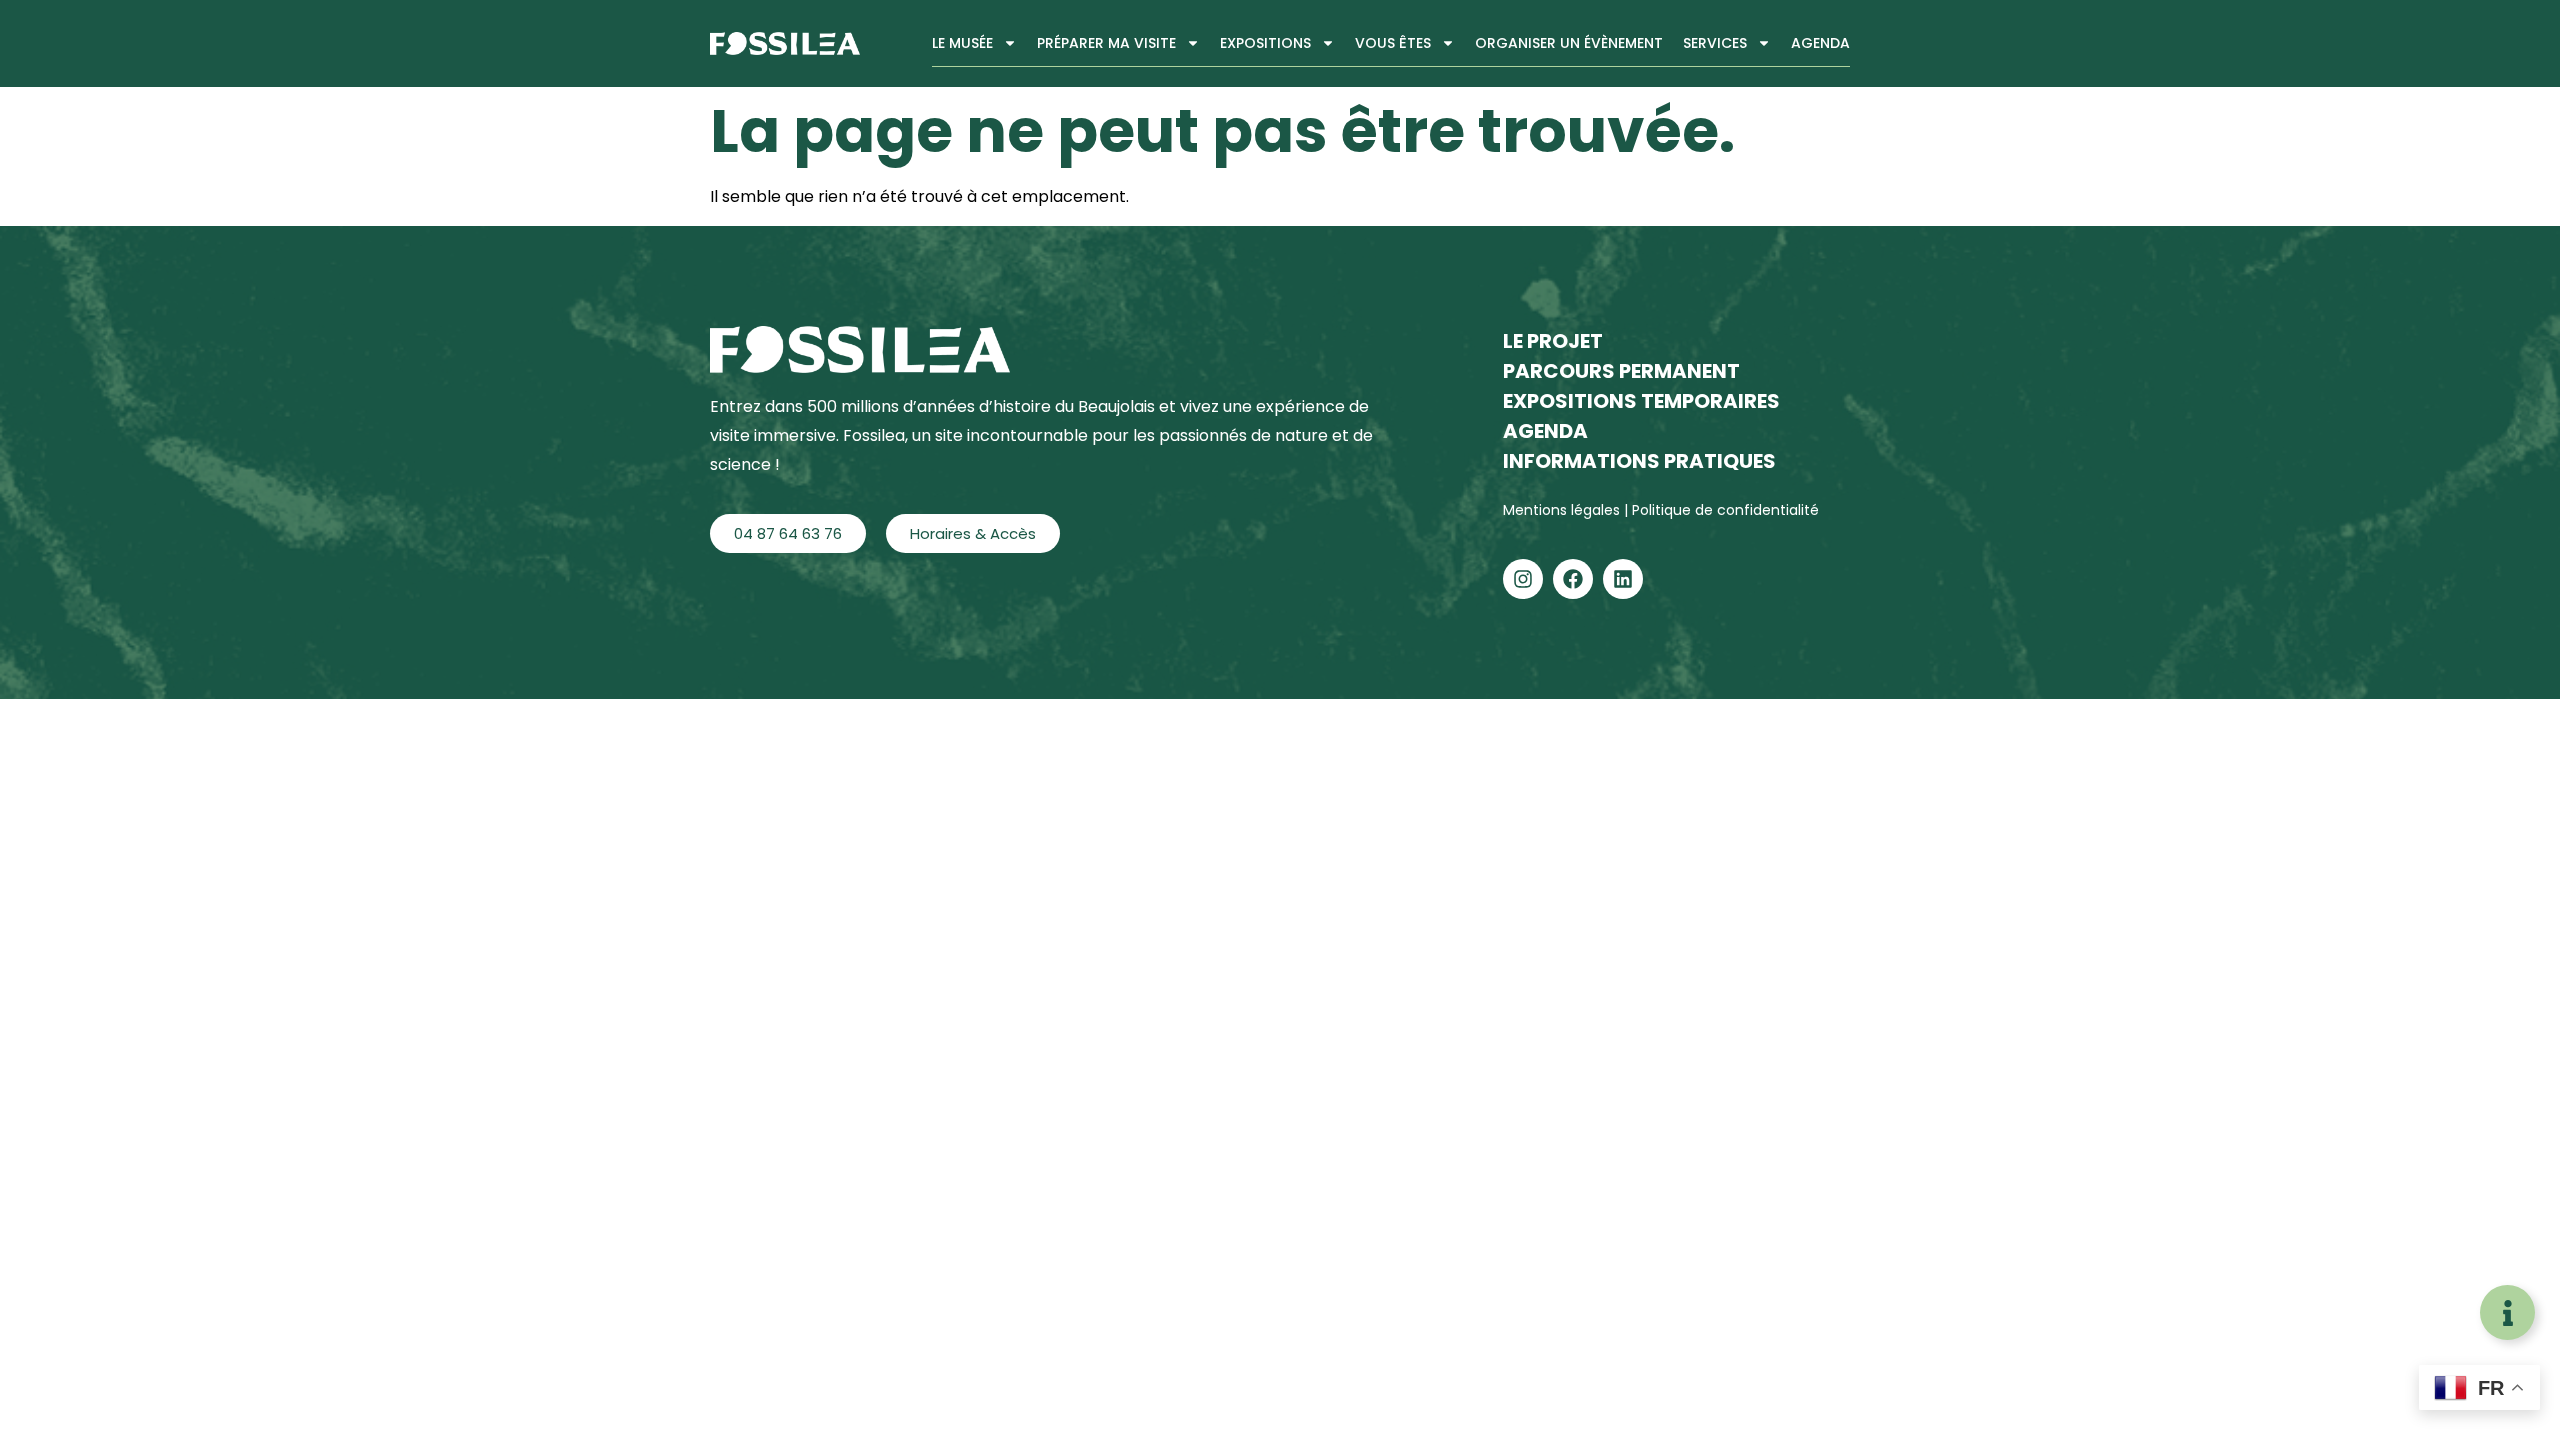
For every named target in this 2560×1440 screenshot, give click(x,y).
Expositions (1265, 43)
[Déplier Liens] (2507, 1312)
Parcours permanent (1621, 371)
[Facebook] (1573, 579)
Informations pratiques (1639, 461)
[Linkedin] (1623, 579)
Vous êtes (1393, 43)
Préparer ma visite (1106, 43)
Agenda (1820, 43)
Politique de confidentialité (1725, 510)
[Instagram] (1523, 579)
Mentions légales (1563, 510)
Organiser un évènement (1569, 43)
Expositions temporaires (1641, 401)
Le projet (1553, 341)
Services (1715, 43)
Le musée (962, 43)
